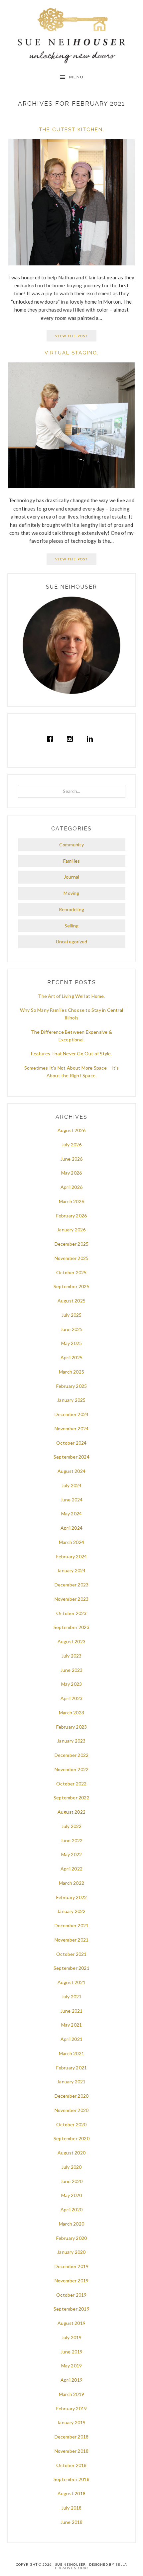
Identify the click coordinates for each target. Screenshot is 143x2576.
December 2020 (72, 2096)
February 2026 (72, 1216)
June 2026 (72, 1159)
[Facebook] (52, 739)
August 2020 (71, 2153)
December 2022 (72, 1755)
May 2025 (72, 1343)
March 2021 (71, 2053)
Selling (71, 926)
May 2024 (72, 1514)
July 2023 (72, 1656)
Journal (71, 877)
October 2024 (71, 1443)
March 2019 (71, 2394)
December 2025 (72, 1244)
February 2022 (72, 1897)
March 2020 (71, 2224)
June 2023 (72, 1670)
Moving (71, 893)
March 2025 (71, 1372)
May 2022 (72, 1854)
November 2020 (72, 2110)
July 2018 (72, 2508)
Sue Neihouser (72, 36)
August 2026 (71, 1130)
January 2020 (71, 2252)
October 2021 (71, 1954)
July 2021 (72, 1997)
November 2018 (72, 2451)
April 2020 (71, 2209)
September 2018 (71, 2479)
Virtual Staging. (72, 353)
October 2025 (71, 1272)
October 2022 (71, 1784)
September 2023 (71, 1627)
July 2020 (72, 2167)
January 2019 (71, 2422)
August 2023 (71, 1641)
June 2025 (72, 1329)
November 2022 (72, 1769)
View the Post (71, 336)
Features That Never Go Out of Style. (71, 1053)
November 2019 (72, 2281)
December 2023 (72, 1585)
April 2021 (71, 2039)
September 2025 (71, 1286)
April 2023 (71, 1698)
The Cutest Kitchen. (72, 130)
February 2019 (72, 2408)
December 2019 (72, 2266)
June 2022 (72, 1840)
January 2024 (71, 1570)
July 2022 (72, 1826)
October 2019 (71, 2295)
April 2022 (71, 1869)
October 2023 (71, 1613)
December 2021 (72, 1925)
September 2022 (71, 1798)
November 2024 (72, 1429)
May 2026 (72, 1173)
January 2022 (71, 1911)
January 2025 (71, 1400)
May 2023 (72, 1684)
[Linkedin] (91, 739)
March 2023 (71, 1713)
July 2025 (72, 1315)
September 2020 (71, 2138)
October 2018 (71, 2465)
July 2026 (72, 1145)
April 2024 (71, 1528)
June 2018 (72, 2522)
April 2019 (71, 2380)
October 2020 (71, 2124)
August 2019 (71, 2323)
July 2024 (72, 1485)
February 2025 (72, 1386)
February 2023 (72, 1727)
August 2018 (71, 2493)
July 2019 (72, 2337)
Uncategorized (72, 942)
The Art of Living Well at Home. (71, 996)
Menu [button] (76, 77)
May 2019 (72, 2366)
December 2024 (72, 1414)
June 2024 (72, 1500)
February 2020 (72, 2238)
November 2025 (72, 1258)
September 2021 (71, 1968)
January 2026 (71, 1230)
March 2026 (71, 1201)
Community (71, 845)
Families (72, 861)
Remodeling (71, 909)
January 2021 (71, 2082)
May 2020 (72, 2195)
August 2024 (71, 1471)
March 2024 (71, 1542)
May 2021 (72, 2025)
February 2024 (72, 1556)
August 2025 (71, 1301)
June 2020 (72, 2181)
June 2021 (72, 2011)
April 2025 (71, 1357)
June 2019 (72, 2352)
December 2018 (72, 2437)
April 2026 (71, 1187)
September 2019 (71, 2309)
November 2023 (72, 1599)
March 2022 (71, 1883)
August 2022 (71, 1812)
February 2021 (72, 2068)
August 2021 (71, 1982)
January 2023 (71, 1741)
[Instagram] (71, 739)
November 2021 (72, 1940)
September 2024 (71, 1457)
